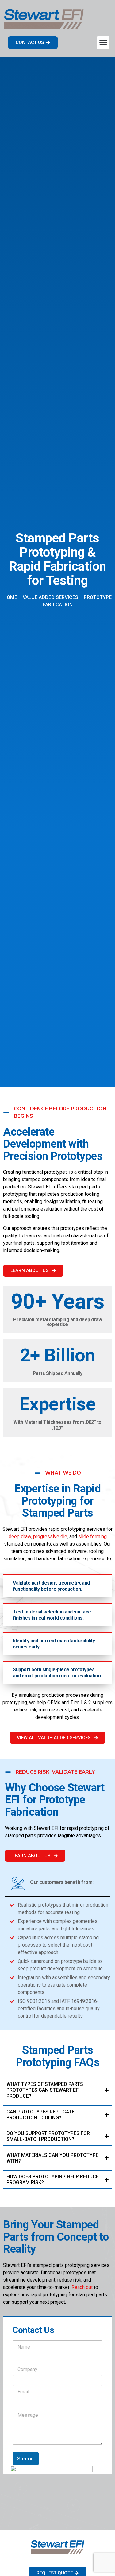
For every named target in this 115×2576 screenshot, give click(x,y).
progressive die (50, 1536)
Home (10, 597)
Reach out (82, 2287)
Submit (26, 2459)
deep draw (20, 1536)
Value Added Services (50, 597)
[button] (103, 43)
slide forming (92, 1536)
